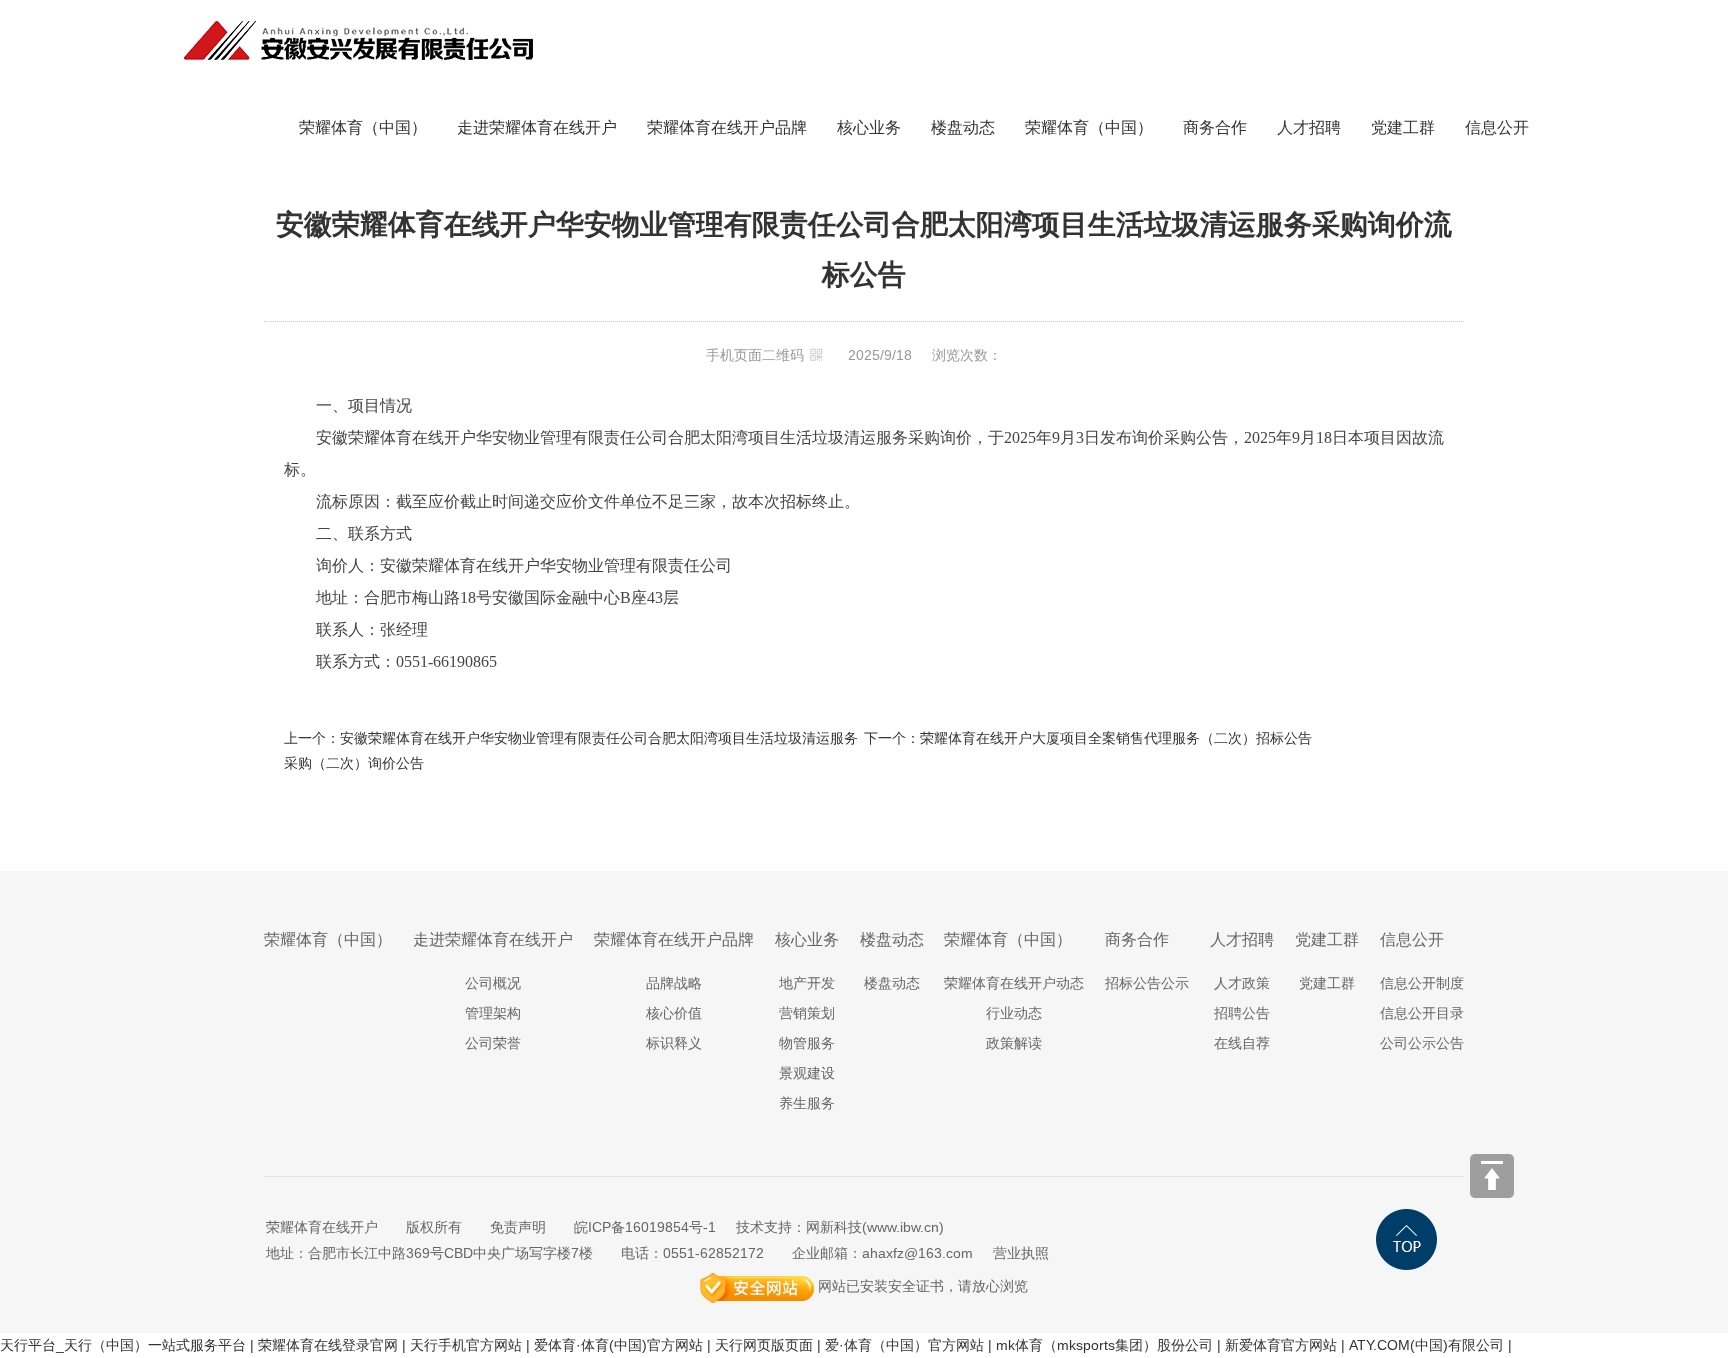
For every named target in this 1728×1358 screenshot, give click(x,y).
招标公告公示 (1147, 983)
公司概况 (493, 983)
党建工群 (1403, 127)
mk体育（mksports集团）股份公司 (1104, 1345)
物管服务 (807, 1043)
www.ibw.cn (903, 1227)
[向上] (1492, 1176)
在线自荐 (1242, 1043)
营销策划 (807, 1013)
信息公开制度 (1422, 983)
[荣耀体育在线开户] (359, 12)
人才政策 (1242, 983)
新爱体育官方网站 (1281, 1345)
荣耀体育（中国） (363, 127)
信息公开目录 (1422, 1013)
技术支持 (764, 1227)
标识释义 (674, 1043)
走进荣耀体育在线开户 (537, 127)
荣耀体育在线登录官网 (328, 1345)
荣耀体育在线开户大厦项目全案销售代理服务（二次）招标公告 (1116, 738)
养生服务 (807, 1103)
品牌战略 (674, 983)
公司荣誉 (493, 1043)
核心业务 (869, 127)
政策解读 (1014, 1043)
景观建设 (807, 1073)
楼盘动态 (963, 127)
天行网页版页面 (764, 1345)
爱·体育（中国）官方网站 (904, 1345)
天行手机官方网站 (466, 1345)
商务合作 (1215, 127)
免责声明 (518, 1227)
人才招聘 (1309, 127)
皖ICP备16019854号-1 (645, 1227)
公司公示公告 (1422, 1043)
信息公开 (1497, 127)
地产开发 (807, 983)
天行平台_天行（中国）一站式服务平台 (123, 1345)
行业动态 (1014, 1013)
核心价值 (674, 1013)
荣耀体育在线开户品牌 (727, 127)
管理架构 (493, 1013)
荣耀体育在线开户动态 (1014, 983)
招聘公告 (1242, 1013)
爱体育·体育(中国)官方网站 (618, 1345)
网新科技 (834, 1227)
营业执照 (1021, 1253)
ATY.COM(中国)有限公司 (1426, 1345)
